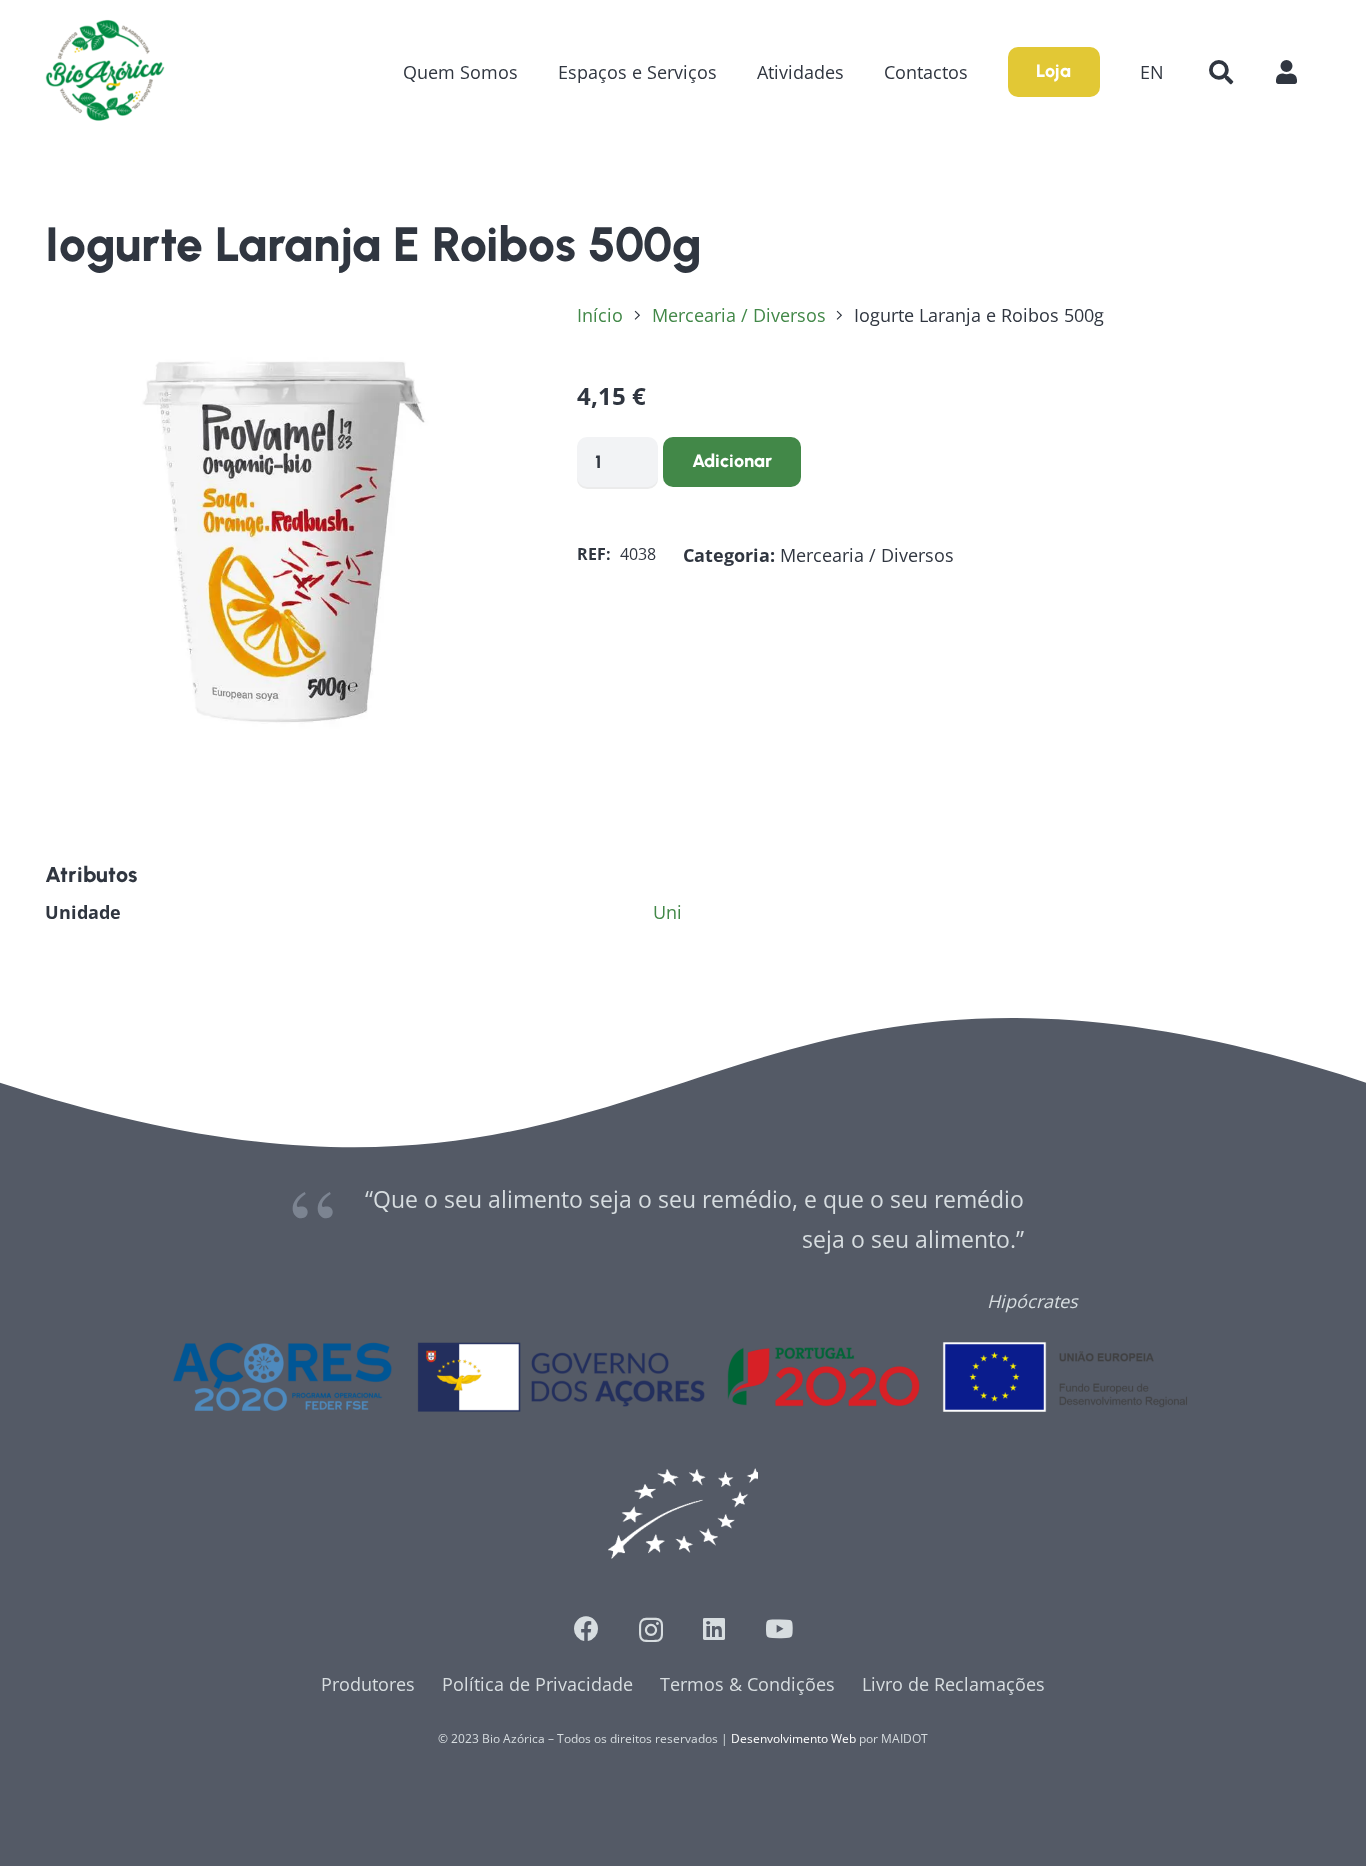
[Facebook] (586, 1628)
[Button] (1296, 71)
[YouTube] (779, 1628)
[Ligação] (105, 72)
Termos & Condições (747, 1684)
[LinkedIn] (714, 1628)
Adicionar (732, 461)
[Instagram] (651, 1630)
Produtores (368, 1684)
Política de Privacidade (537, 1684)
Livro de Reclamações (953, 1684)
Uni (667, 912)
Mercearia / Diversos (739, 315)
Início (600, 315)
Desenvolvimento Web (793, 1738)
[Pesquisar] (1220, 72)
